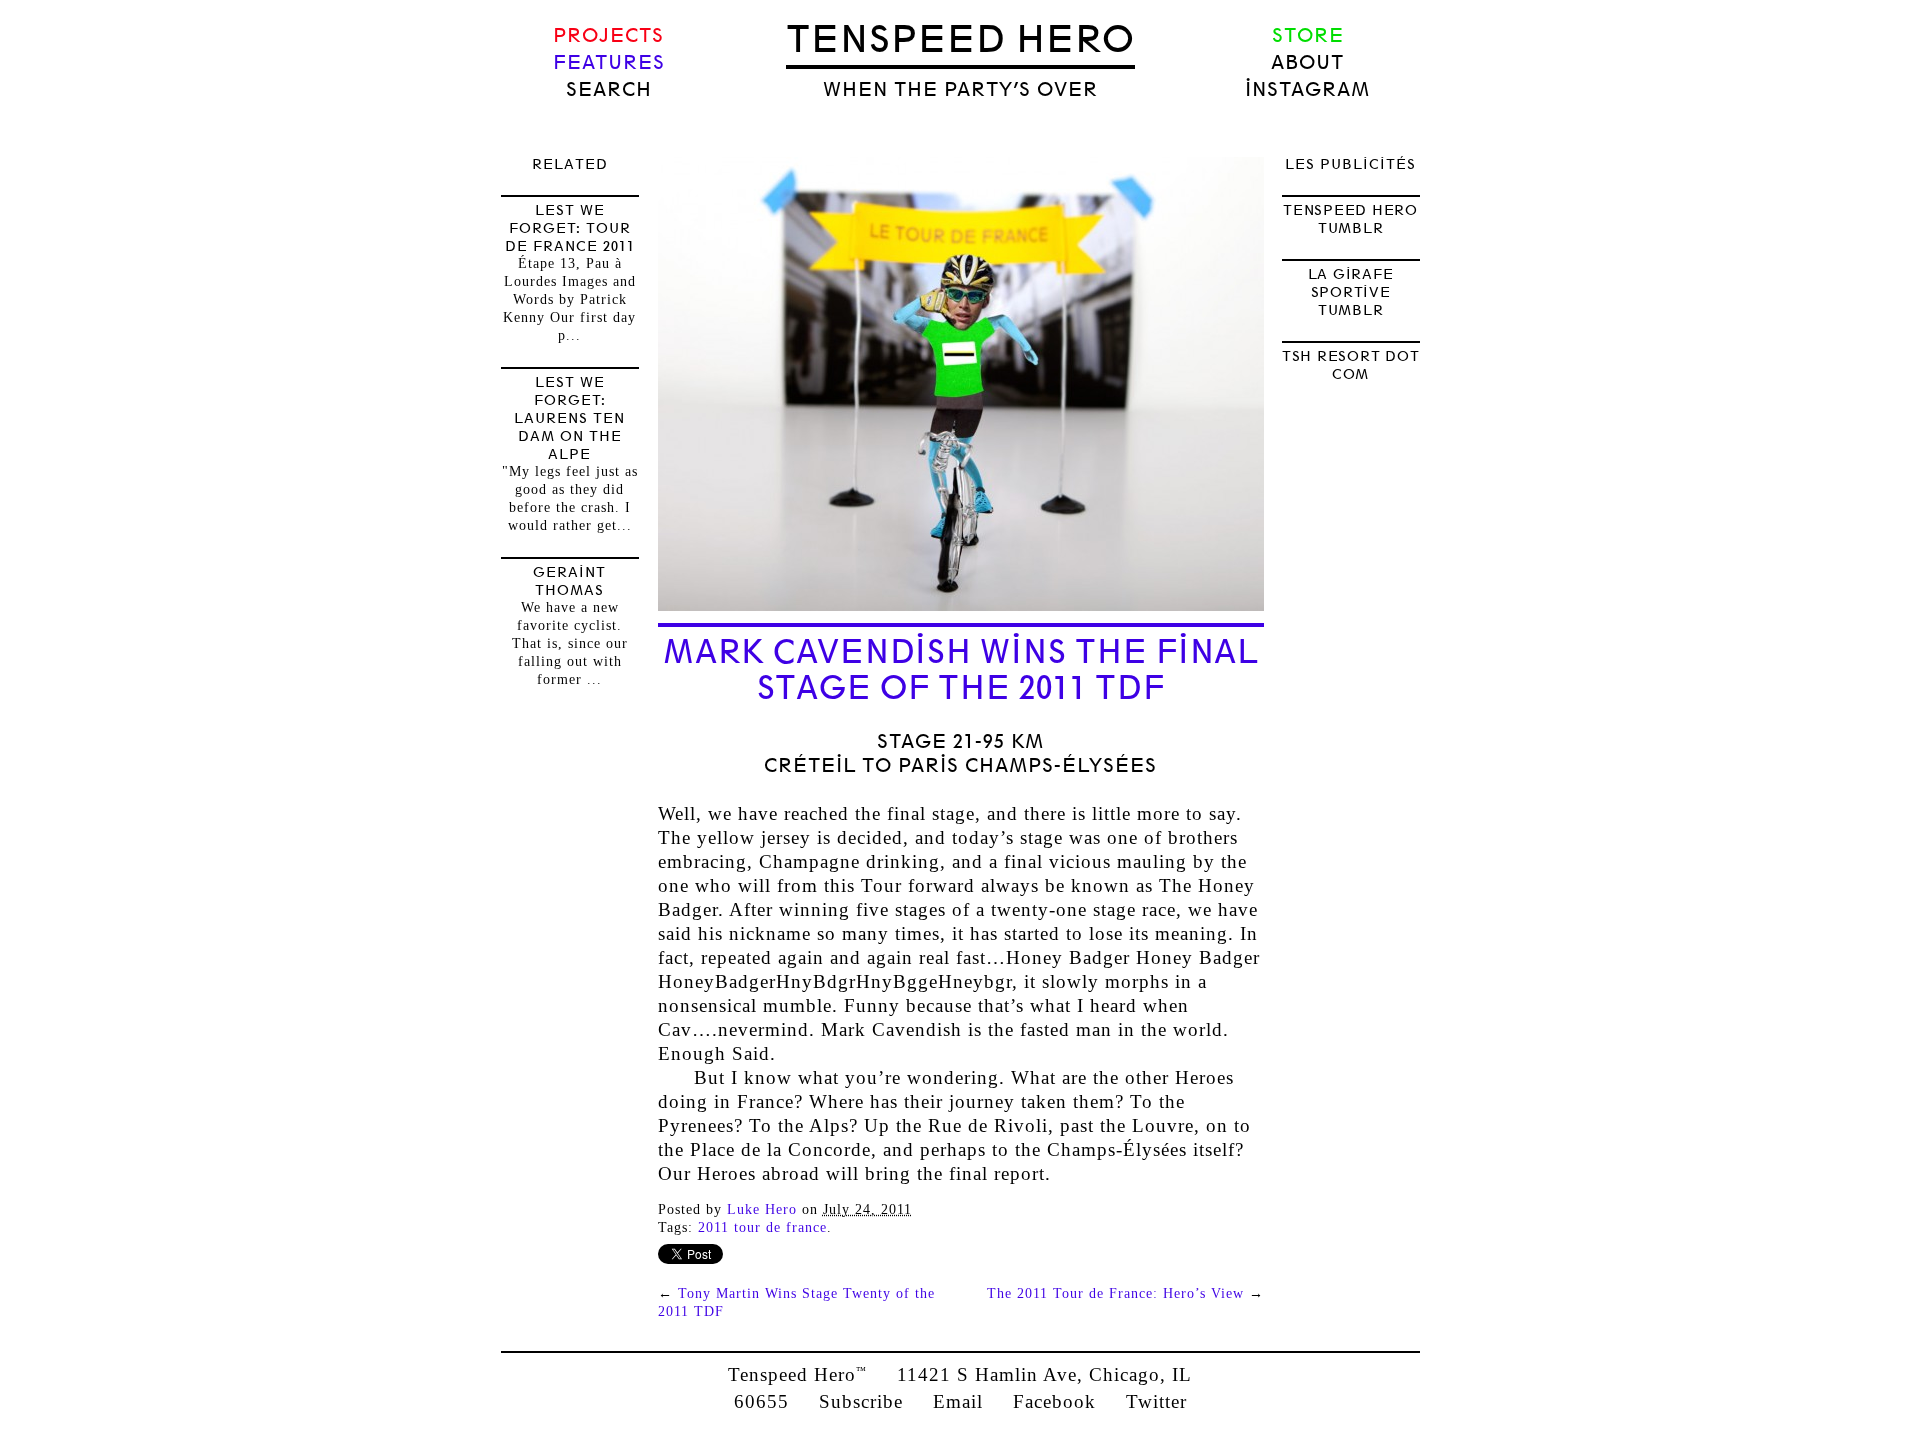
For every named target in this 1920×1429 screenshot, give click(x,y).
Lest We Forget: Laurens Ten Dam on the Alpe (569, 418)
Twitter (1156, 1401)
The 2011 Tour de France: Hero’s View (1115, 1293)
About (1307, 62)
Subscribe (861, 1401)
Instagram (1307, 89)
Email (958, 1401)
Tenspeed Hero (960, 39)
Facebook (1054, 1401)
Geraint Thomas (569, 581)
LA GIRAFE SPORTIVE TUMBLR (1351, 292)
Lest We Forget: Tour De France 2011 (570, 228)
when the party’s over (960, 89)
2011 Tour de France (762, 1227)
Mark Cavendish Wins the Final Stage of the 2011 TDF (960, 670)
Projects (608, 35)
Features (609, 62)
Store (1308, 35)
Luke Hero (762, 1209)
